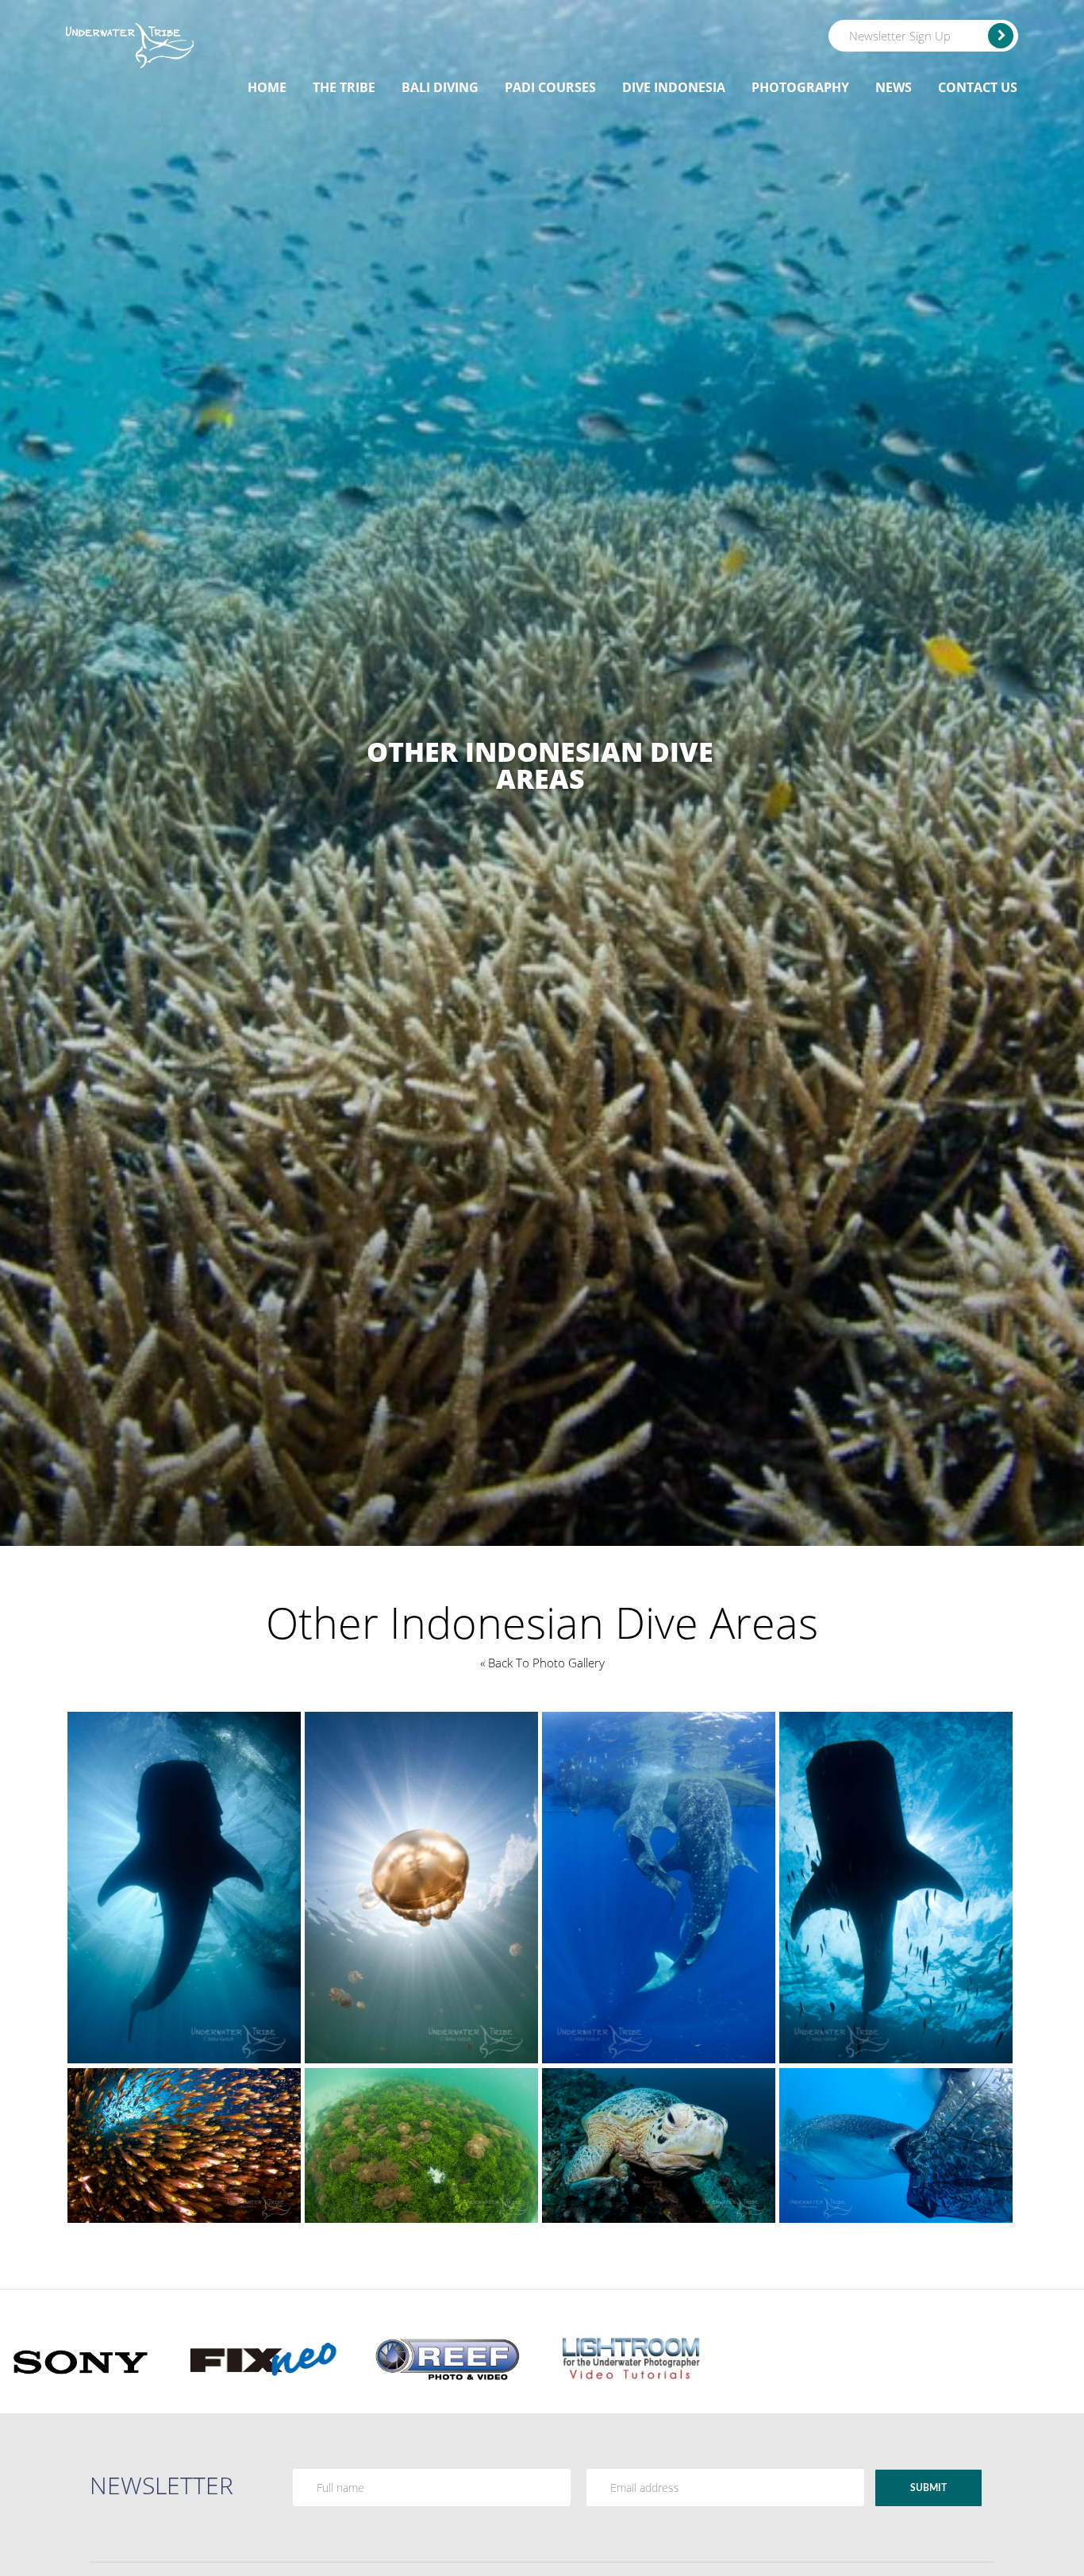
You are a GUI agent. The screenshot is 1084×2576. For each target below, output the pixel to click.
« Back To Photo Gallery (542, 1663)
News (894, 87)
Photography (800, 87)
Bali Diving (440, 87)
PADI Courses (550, 87)
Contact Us (978, 87)
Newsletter (161, 2485)
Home (267, 87)
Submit (928, 2488)
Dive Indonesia (674, 87)
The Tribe (344, 87)
